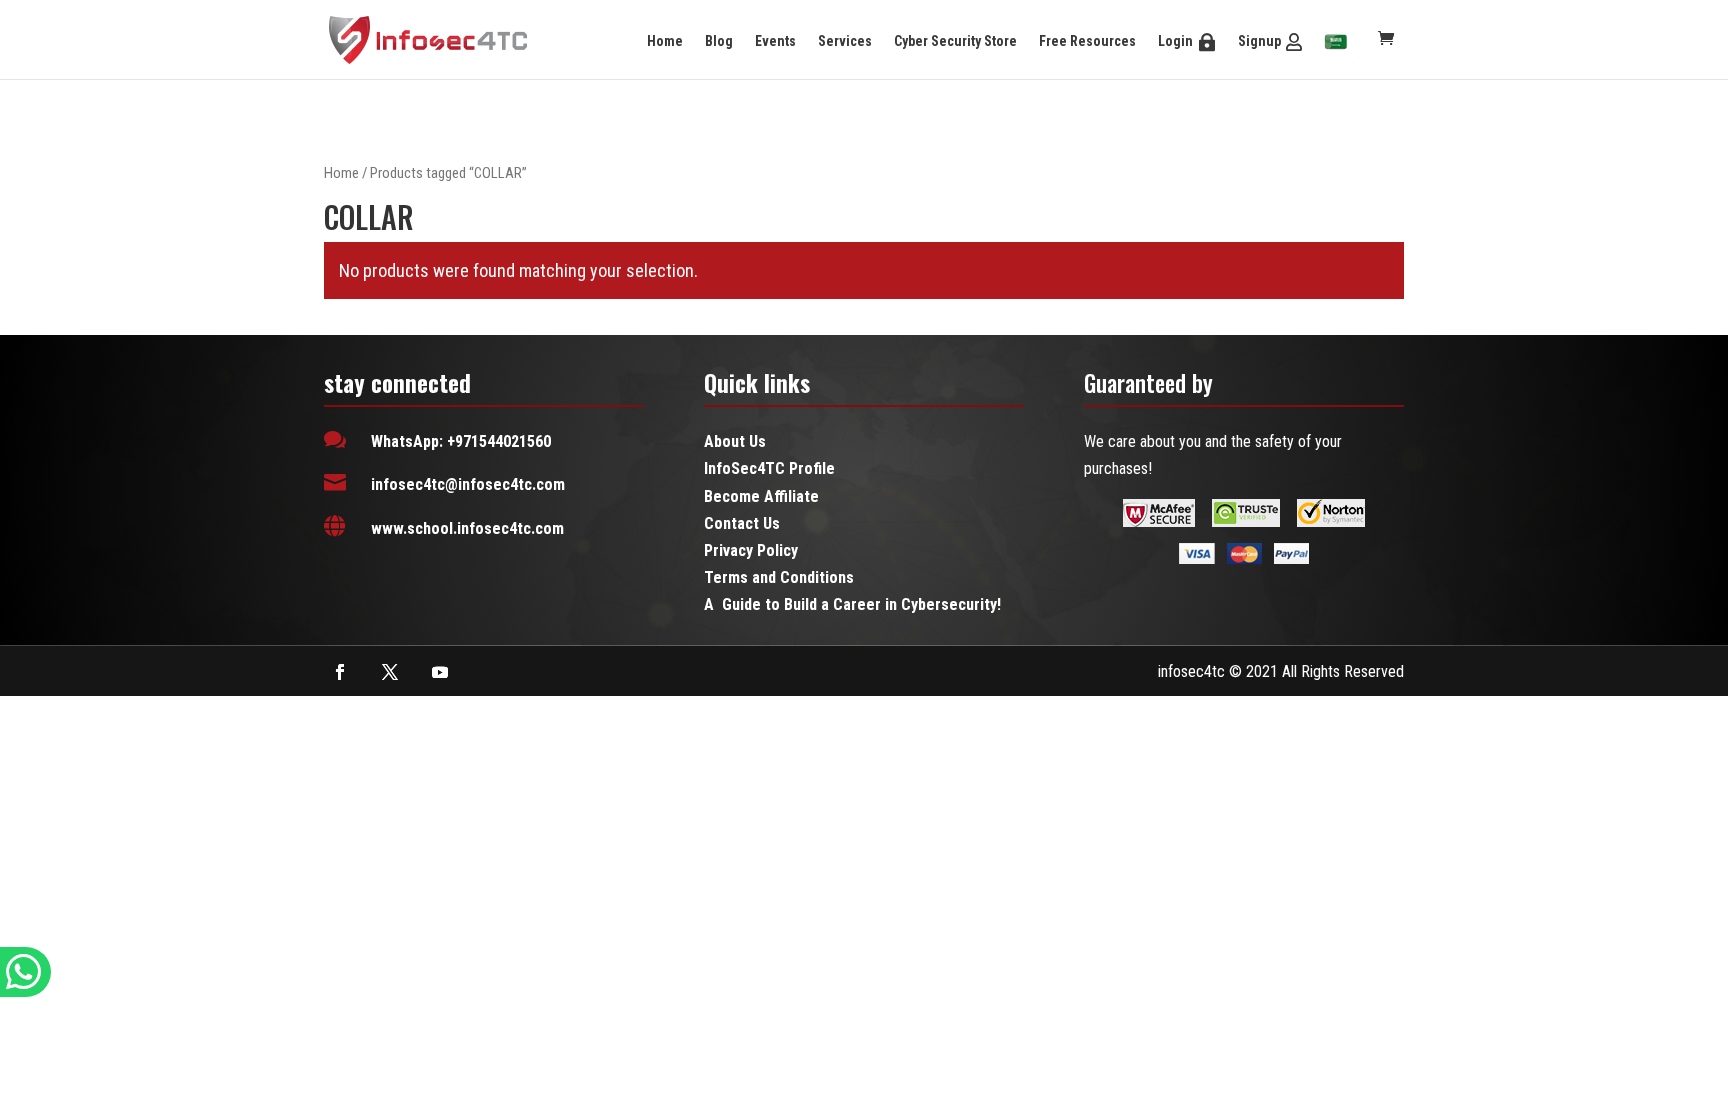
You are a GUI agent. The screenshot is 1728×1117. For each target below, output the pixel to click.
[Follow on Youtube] (440, 672)
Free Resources (1087, 41)
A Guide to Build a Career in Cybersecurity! (852, 604)
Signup (1259, 41)
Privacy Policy (751, 550)
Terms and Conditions (779, 577)
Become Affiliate (761, 496)
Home (665, 41)
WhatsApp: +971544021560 (461, 441)
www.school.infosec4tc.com (467, 528)
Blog (719, 41)
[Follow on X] (390, 672)
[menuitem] (1336, 43)
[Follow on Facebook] (340, 672)
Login (1175, 41)
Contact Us (742, 523)
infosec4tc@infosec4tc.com (468, 484)
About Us (735, 441)
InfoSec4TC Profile (769, 468)
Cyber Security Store (955, 41)
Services (845, 41)
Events (775, 41)
